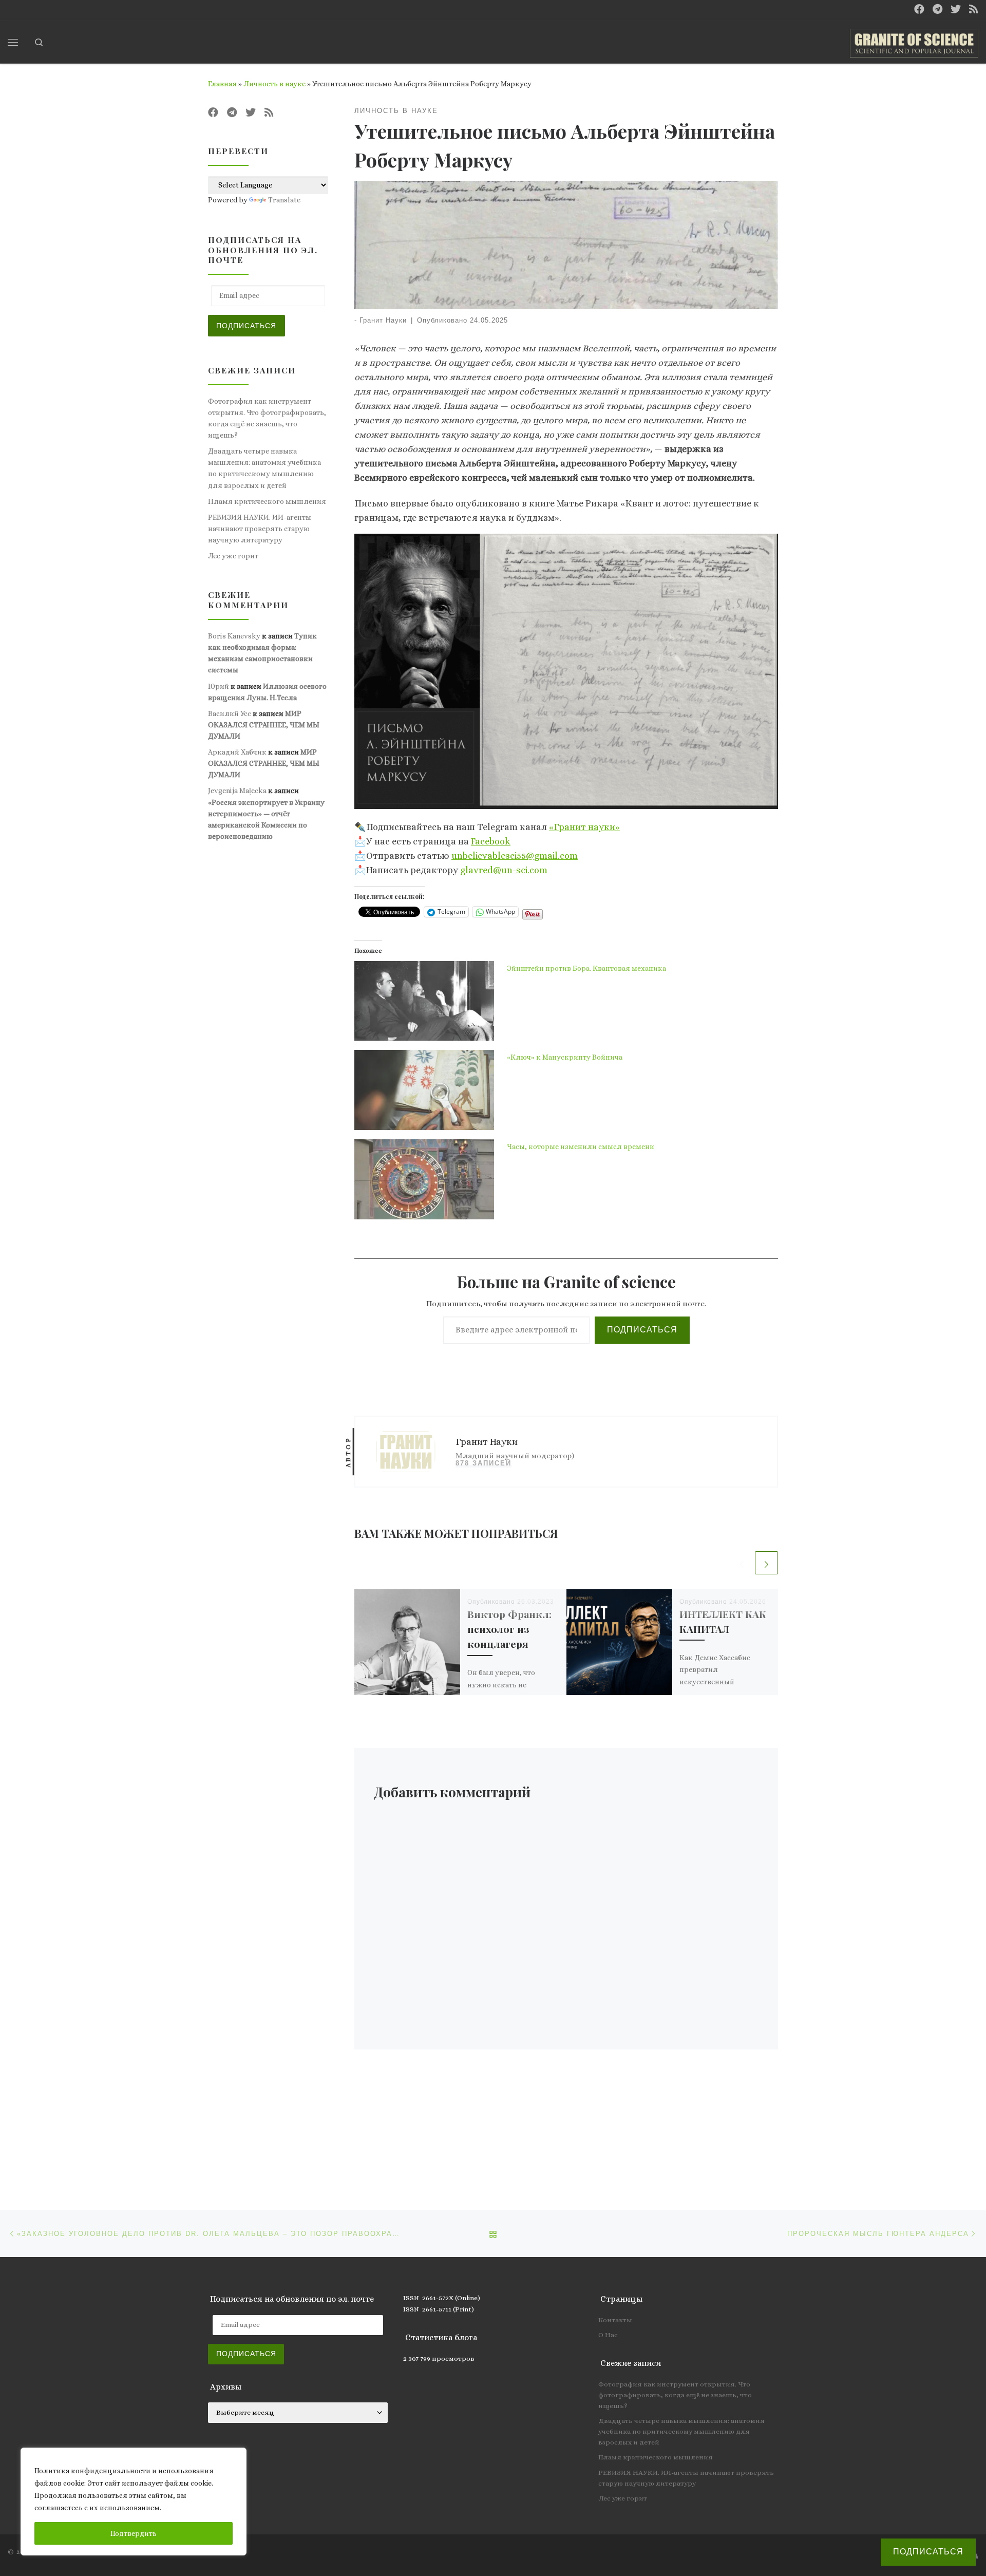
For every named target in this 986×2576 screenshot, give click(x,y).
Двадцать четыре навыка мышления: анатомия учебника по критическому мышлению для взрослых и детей (264, 468)
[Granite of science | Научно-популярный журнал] (914, 40)
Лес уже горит (233, 556)
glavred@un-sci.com (504, 870)
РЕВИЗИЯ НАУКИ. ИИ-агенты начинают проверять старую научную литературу (260, 529)
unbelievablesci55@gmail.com (515, 856)
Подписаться (642, 1330)
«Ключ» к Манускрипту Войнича (565, 1057)
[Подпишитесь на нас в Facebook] (919, 10)
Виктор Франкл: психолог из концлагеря (509, 1629)
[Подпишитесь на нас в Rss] (974, 10)
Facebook (491, 841)
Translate (284, 200)
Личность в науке (274, 84)
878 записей (483, 1463)
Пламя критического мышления (267, 501)
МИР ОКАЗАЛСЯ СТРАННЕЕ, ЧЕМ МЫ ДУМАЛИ (264, 725)
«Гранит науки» (584, 827)
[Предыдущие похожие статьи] (742, 1563)
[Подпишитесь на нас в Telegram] (937, 10)
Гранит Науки (383, 321)
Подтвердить (134, 2533)
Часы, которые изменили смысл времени (581, 1146)
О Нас (608, 2335)
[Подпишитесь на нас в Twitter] (956, 10)
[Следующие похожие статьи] (766, 1563)
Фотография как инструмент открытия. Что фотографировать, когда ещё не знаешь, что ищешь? (267, 418)
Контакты (615, 2320)
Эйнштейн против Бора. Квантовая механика (586, 968)
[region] (134, 2502)
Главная (222, 84)
